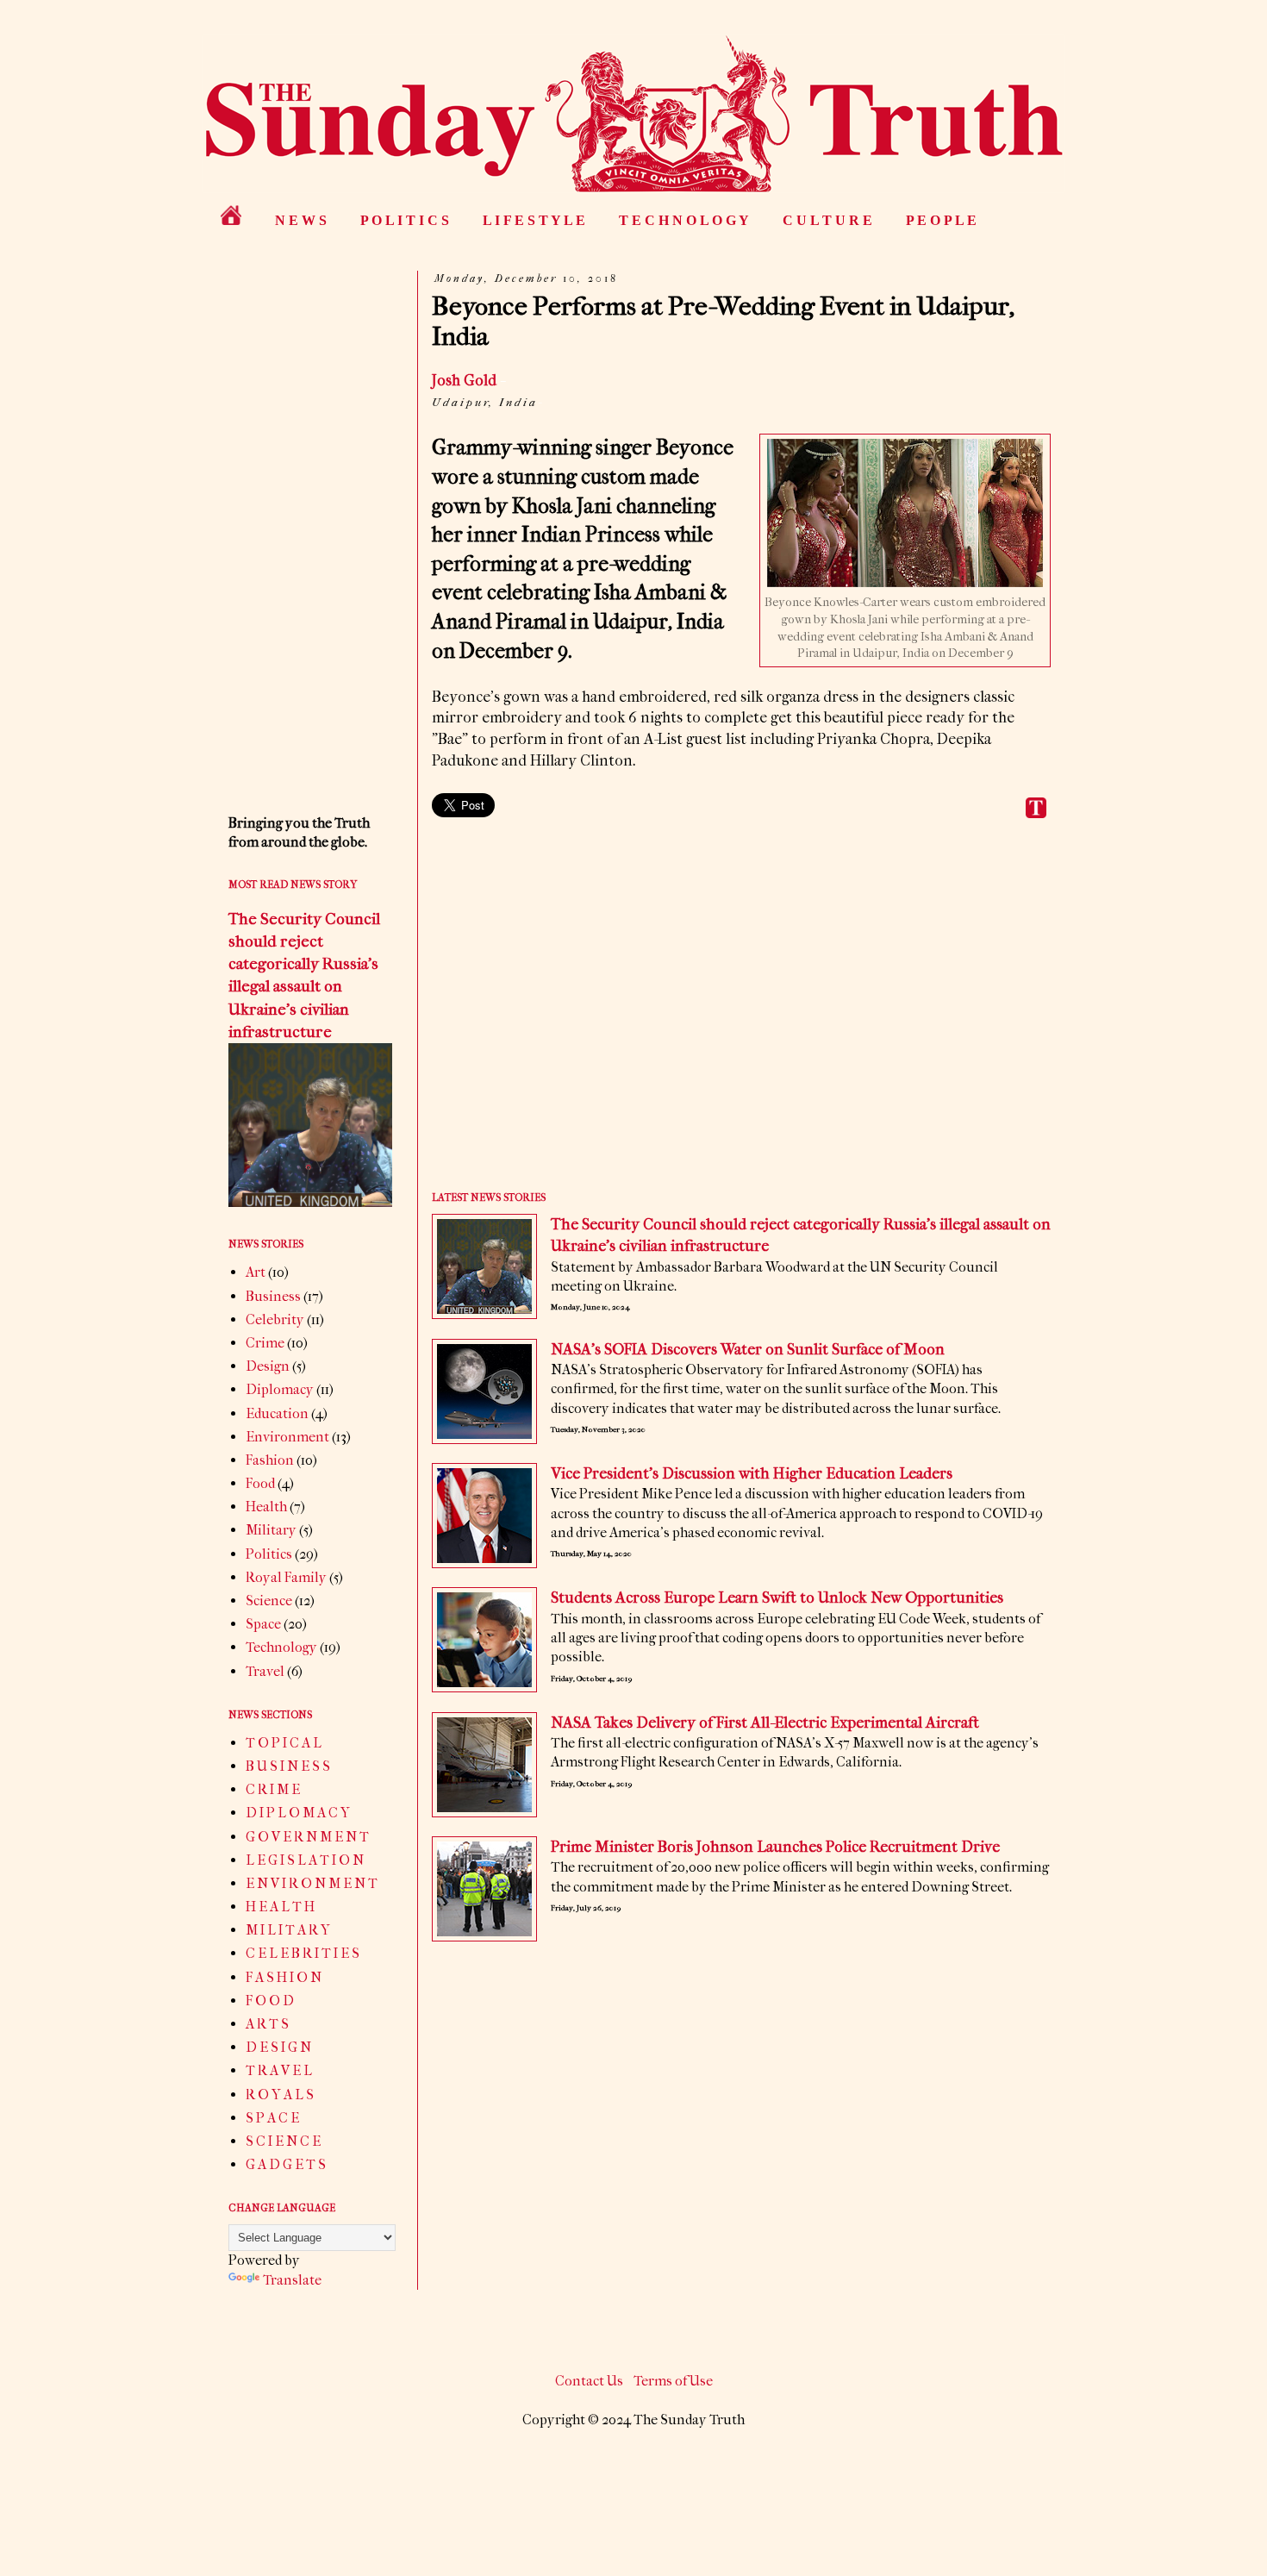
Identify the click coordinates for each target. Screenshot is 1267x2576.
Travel (265, 1671)
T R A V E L (279, 2070)
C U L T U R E (827, 220)
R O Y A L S (280, 2095)
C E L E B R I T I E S (303, 1953)
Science (269, 1601)
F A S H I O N (284, 1977)
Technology (281, 1647)
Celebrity (275, 1319)
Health (266, 1507)
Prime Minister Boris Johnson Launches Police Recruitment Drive (775, 1847)
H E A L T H (280, 1907)
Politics (269, 1554)
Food (260, 1483)
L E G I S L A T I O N (305, 1860)
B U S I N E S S (288, 1766)
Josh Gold (464, 381)
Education (277, 1413)
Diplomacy (280, 1389)
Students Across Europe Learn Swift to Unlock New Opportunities (777, 1598)
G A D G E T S (286, 2164)
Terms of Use (673, 2381)
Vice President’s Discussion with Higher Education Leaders (752, 1474)
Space (263, 1624)
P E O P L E (941, 220)
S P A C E (272, 2118)
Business (273, 1296)
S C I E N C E (283, 2141)
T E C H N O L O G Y (684, 220)
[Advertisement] (741, 1017)
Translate (292, 2280)
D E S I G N (278, 2047)
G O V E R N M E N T (307, 1837)
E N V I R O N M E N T (312, 1883)
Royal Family (286, 1577)
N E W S (301, 220)
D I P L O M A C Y (298, 1813)
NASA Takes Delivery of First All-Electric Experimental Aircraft (765, 1723)
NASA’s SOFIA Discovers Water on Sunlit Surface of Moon (748, 1350)
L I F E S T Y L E (534, 220)
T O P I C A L (284, 1743)
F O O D (270, 2001)
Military (271, 1530)
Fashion (270, 1460)
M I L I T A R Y (288, 1930)
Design (268, 1366)
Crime (265, 1343)
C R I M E (273, 1789)
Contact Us (589, 2381)
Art (256, 1272)
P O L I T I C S (405, 220)
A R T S (267, 2024)
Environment (287, 1437)
